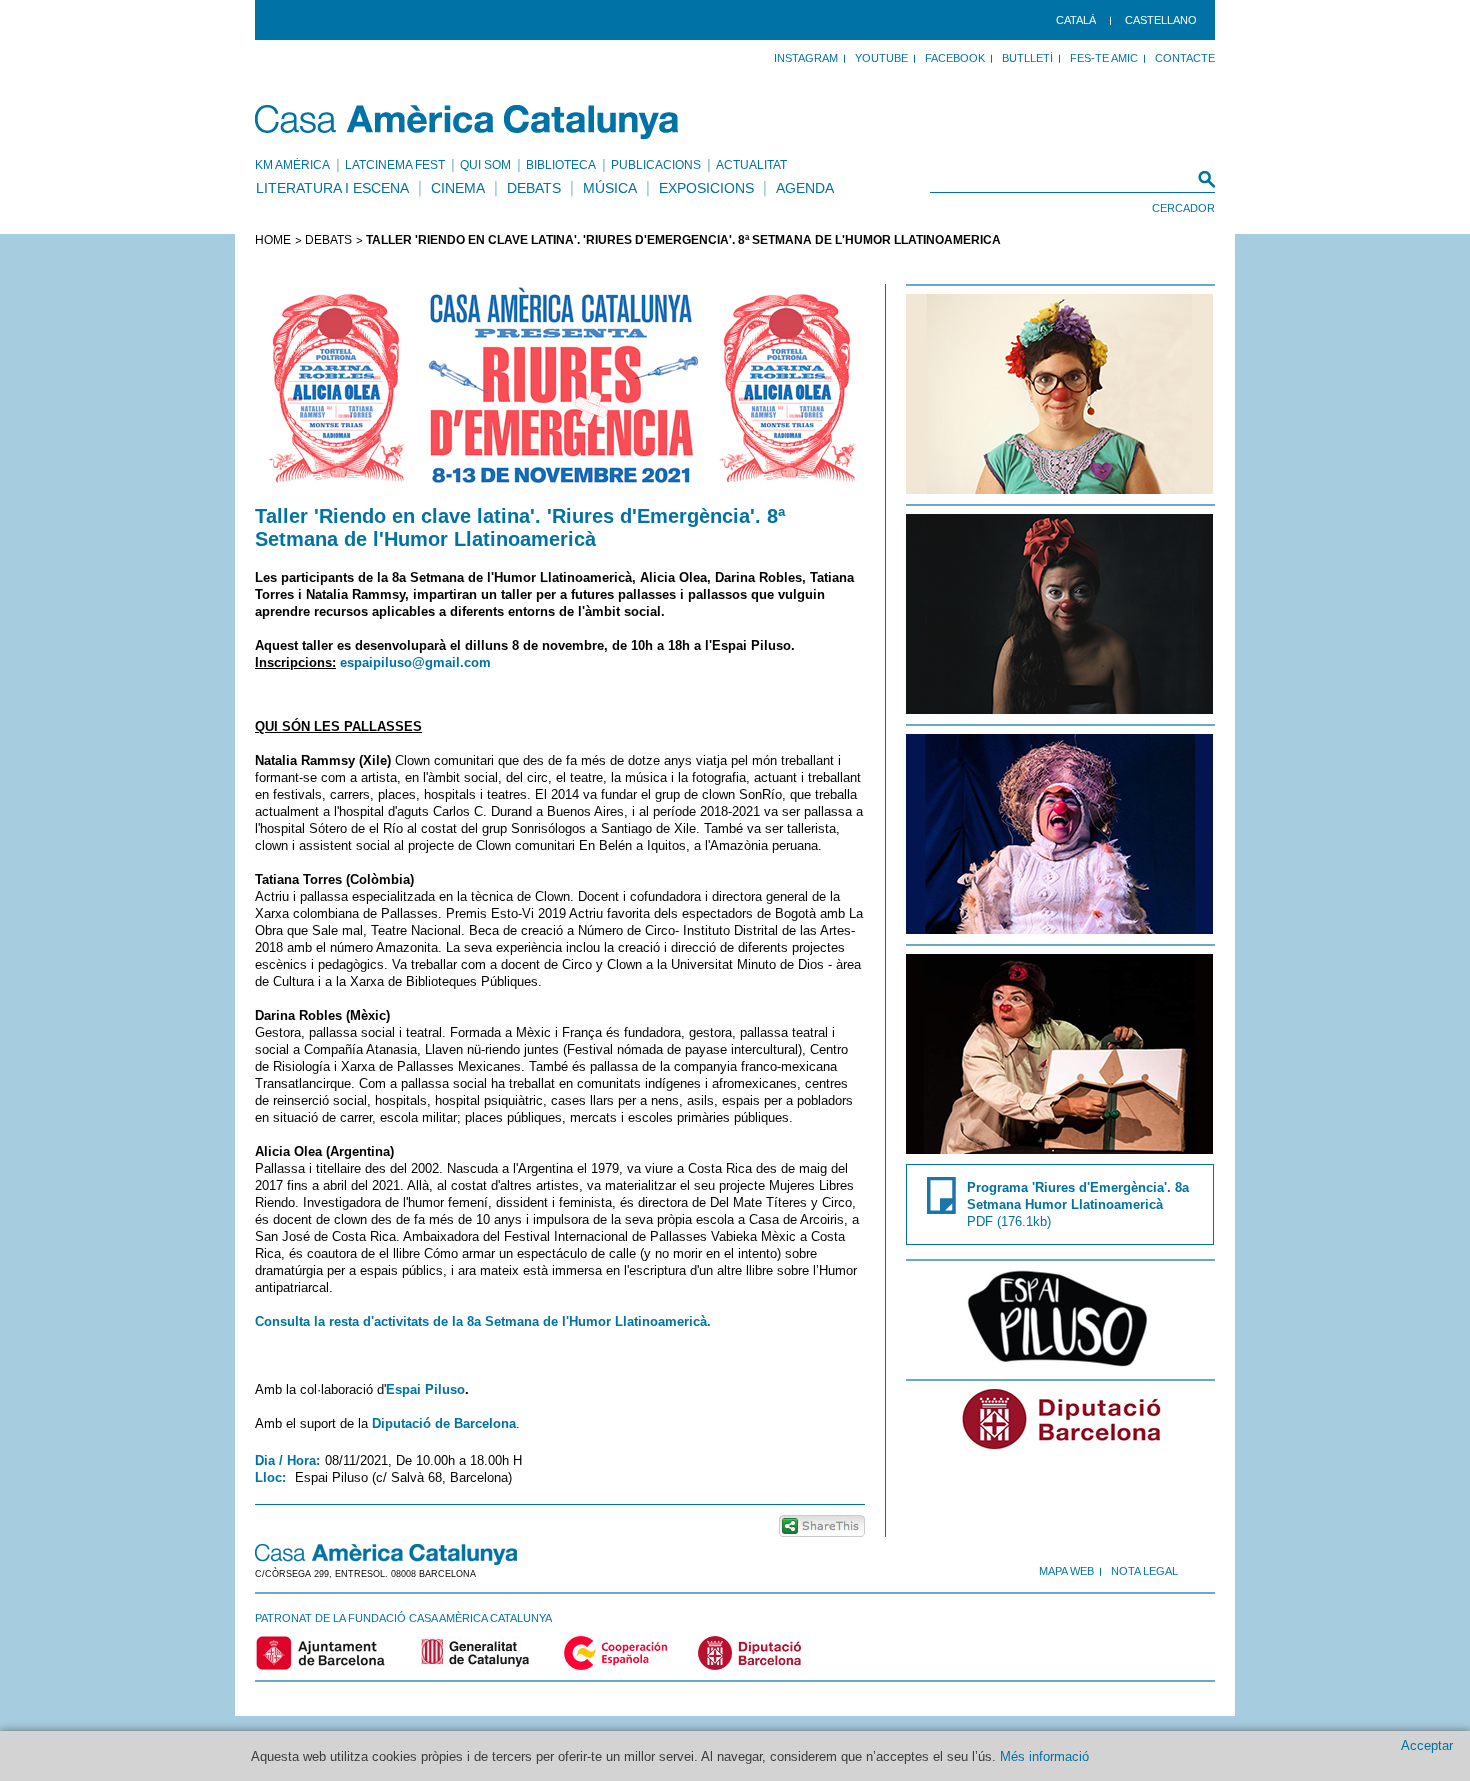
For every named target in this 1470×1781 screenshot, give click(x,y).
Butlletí (1027, 58)
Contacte (1185, 58)
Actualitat (751, 165)
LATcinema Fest (395, 165)
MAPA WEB (1066, 1571)
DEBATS (328, 240)
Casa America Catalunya (467, 122)
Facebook (955, 58)
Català (1076, 20)
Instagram (806, 58)
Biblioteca (561, 165)
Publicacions (656, 165)
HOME (273, 240)
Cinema (458, 188)
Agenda (805, 188)
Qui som (485, 165)
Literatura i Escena (332, 188)
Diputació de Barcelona (444, 1423)
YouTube (881, 58)
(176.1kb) (1078, 1204)
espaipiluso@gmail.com (415, 662)
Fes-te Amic (1104, 58)
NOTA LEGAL (1144, 1571)
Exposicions (706, 188)
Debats (534, 188)
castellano (1161, 20)
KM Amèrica (292, 165)
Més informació (1044, 1756)
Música (610, 188)
